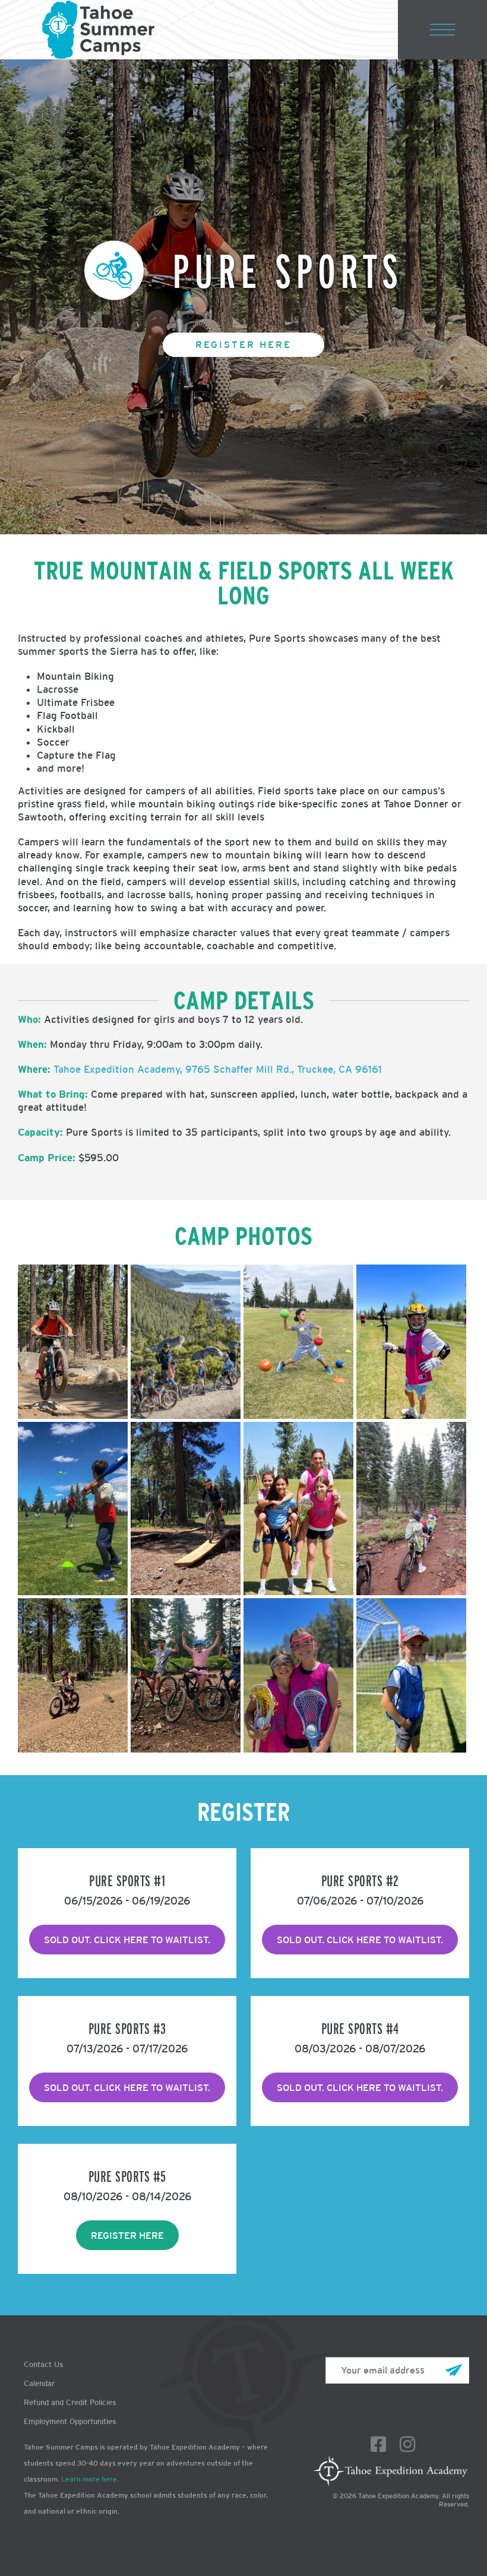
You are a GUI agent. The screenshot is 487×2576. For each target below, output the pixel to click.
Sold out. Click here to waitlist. (127, 1940)
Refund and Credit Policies (70, 2402)
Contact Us (43, 2364)
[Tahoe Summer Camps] (98, 30)
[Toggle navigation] (442, 30)
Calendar (39, 2383)
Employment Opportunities (70, 2421)
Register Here (243, 344)
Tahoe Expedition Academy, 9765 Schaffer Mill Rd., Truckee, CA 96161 (218, 1069)
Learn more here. (90, 2479)
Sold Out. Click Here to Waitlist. (360, 2087)
